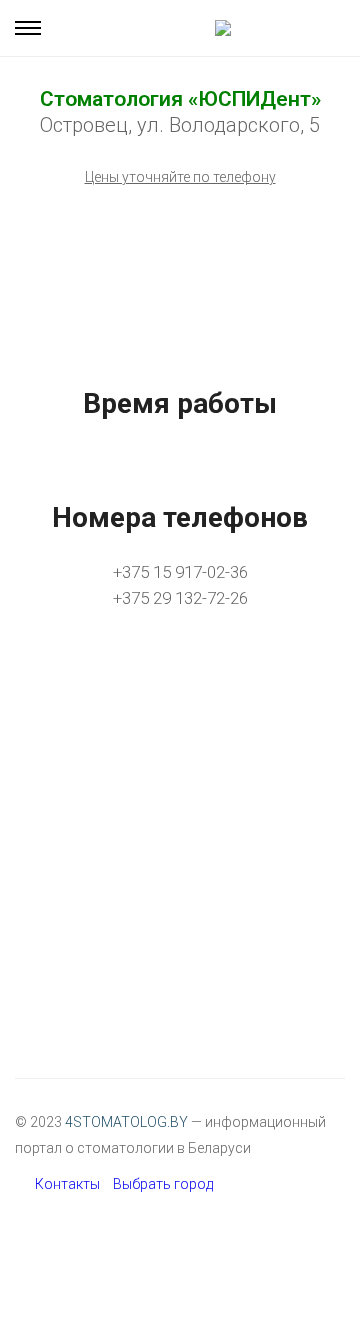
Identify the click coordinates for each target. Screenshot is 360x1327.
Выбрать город (163, 1184)
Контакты (67, 1184)
